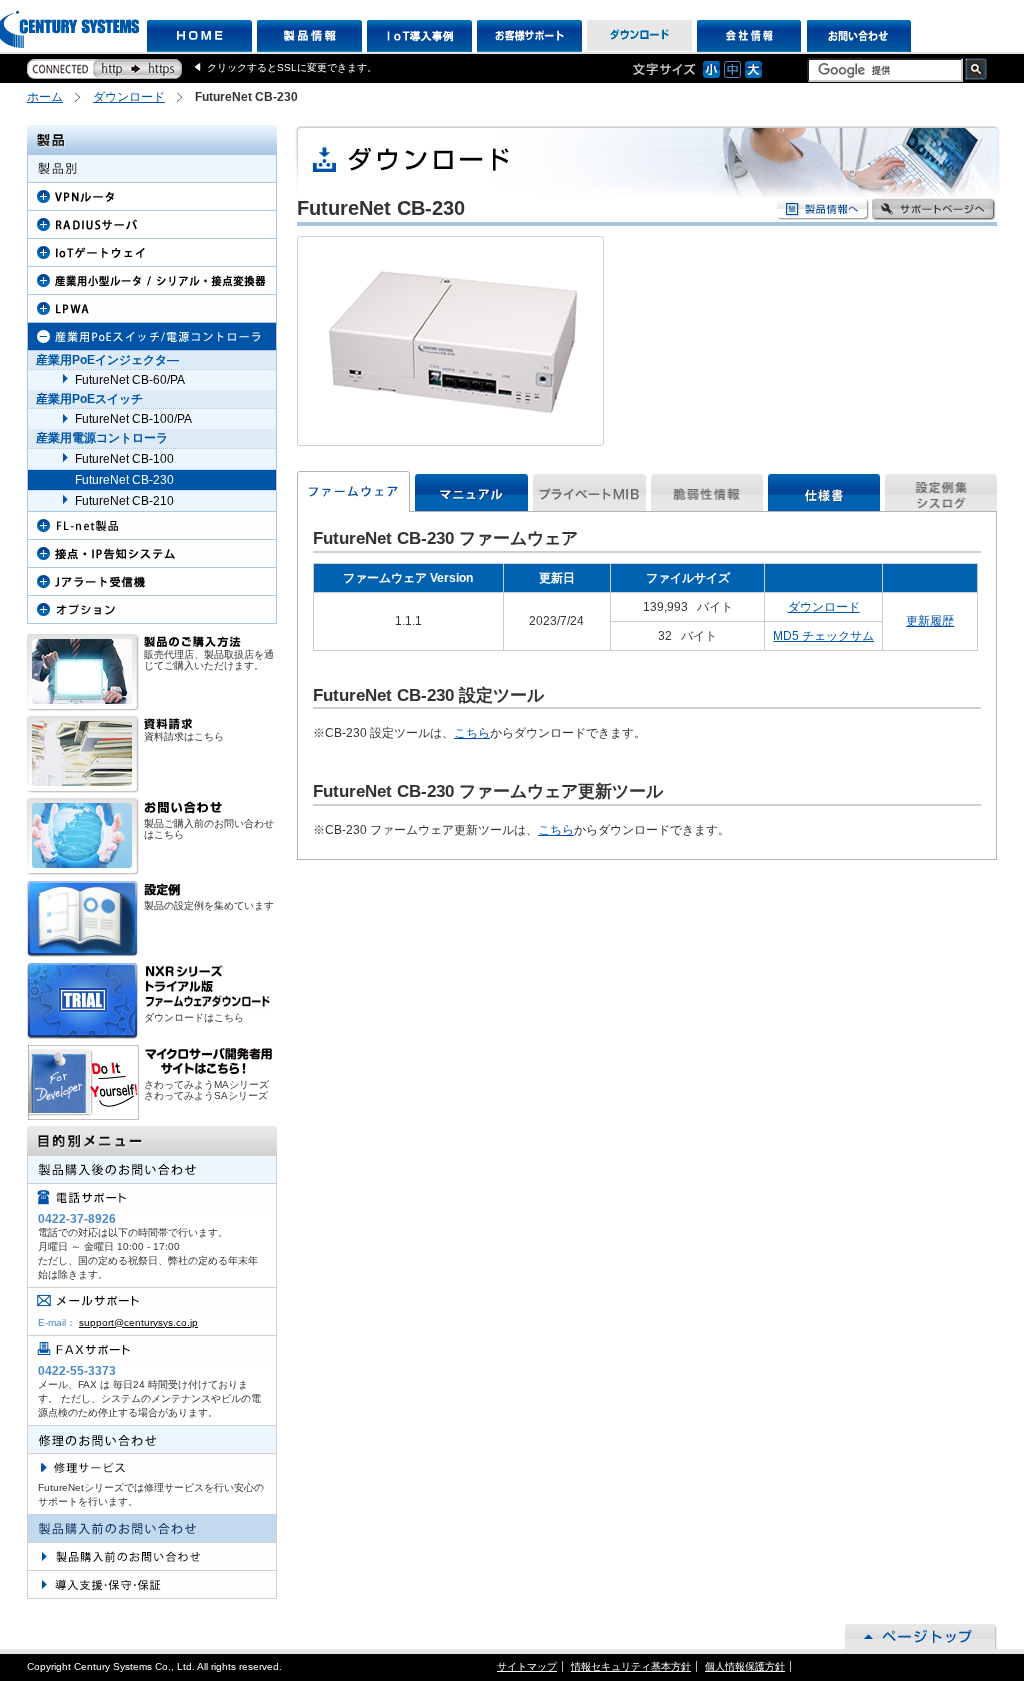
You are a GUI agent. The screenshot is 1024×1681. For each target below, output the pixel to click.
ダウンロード (639, 36)
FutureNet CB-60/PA (130, 380)
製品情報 (309, 36)
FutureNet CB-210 (124, 501)
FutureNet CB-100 (124, 459)
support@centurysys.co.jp (138, 1322)
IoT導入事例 (419, 36)
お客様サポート (529, 36)
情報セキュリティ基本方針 (631, 1666)
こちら (472, 733)
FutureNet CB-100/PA (133, 419)
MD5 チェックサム (823, 636)
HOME (199, 36)
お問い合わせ (859, 36)
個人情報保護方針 (745, 1666)
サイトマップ (527, 1666)
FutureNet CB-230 (124, 480)
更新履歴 (930, 621)
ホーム (45, 97)
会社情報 (749, 36)
